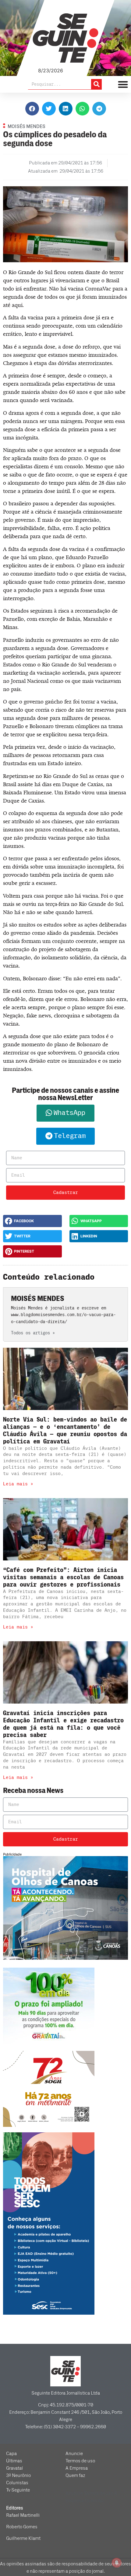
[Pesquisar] (96, 84)
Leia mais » (18, 1484)
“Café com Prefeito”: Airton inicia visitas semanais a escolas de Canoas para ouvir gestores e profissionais (63, 1577)
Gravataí (14, 2468)
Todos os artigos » (33, 1333)
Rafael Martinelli (23, 2515)
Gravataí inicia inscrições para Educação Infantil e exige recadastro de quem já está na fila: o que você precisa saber (63, 1724)
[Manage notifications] (117, 2563)
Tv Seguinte (18, 2490)
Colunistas (17, 2483)
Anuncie (74, 2454)
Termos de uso (80, 2461)
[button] (32, 109)
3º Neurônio (18, 2475)
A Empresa (77, 2468)
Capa (11, 2454)
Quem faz (75, 2475)
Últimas (14, 2461)
